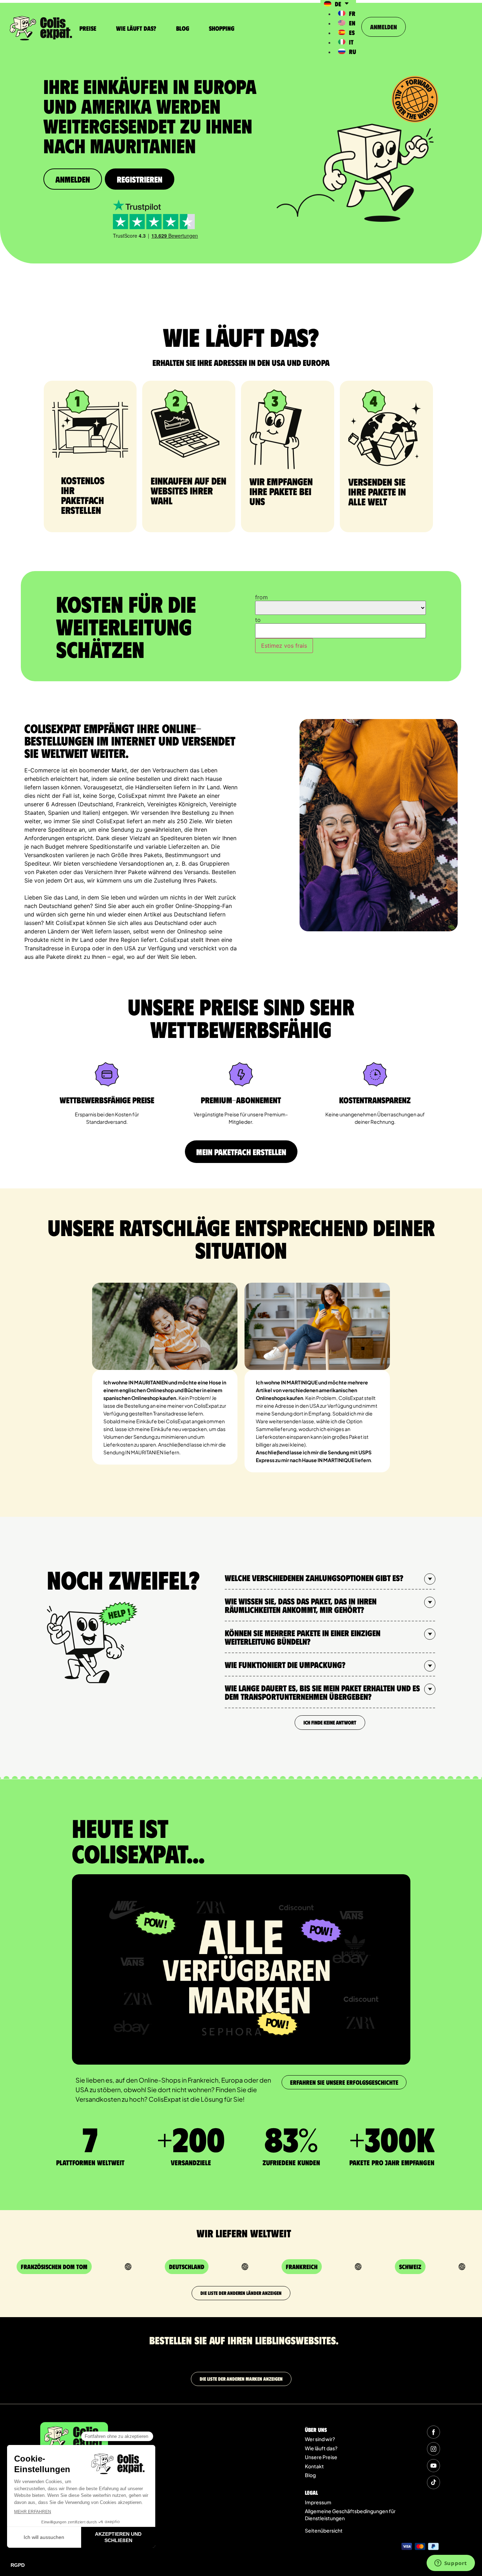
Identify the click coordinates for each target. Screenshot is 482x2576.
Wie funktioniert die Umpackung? (285, 1664)
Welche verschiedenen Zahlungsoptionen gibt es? (314, 1578)
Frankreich (302, 2267)
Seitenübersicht (324, 2530)
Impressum (318, 2502)
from (261, 597)
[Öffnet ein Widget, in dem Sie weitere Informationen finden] (451, 2564)
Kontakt (314, 2466)
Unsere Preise (321, 2457)
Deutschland (187, 2267)
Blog (183, 28)
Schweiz (410, 2267)
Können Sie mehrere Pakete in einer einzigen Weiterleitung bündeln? (303, 1637)
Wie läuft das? (136, 28)
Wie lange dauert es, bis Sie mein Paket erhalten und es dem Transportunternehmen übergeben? (322, 1692)
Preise (88, 28)
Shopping (222, 28)
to (258, 620)
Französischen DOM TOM (54, 2267)
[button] (330, 1578)
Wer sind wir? (320, 2439)
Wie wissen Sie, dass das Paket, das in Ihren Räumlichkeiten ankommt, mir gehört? (301, 1605)
